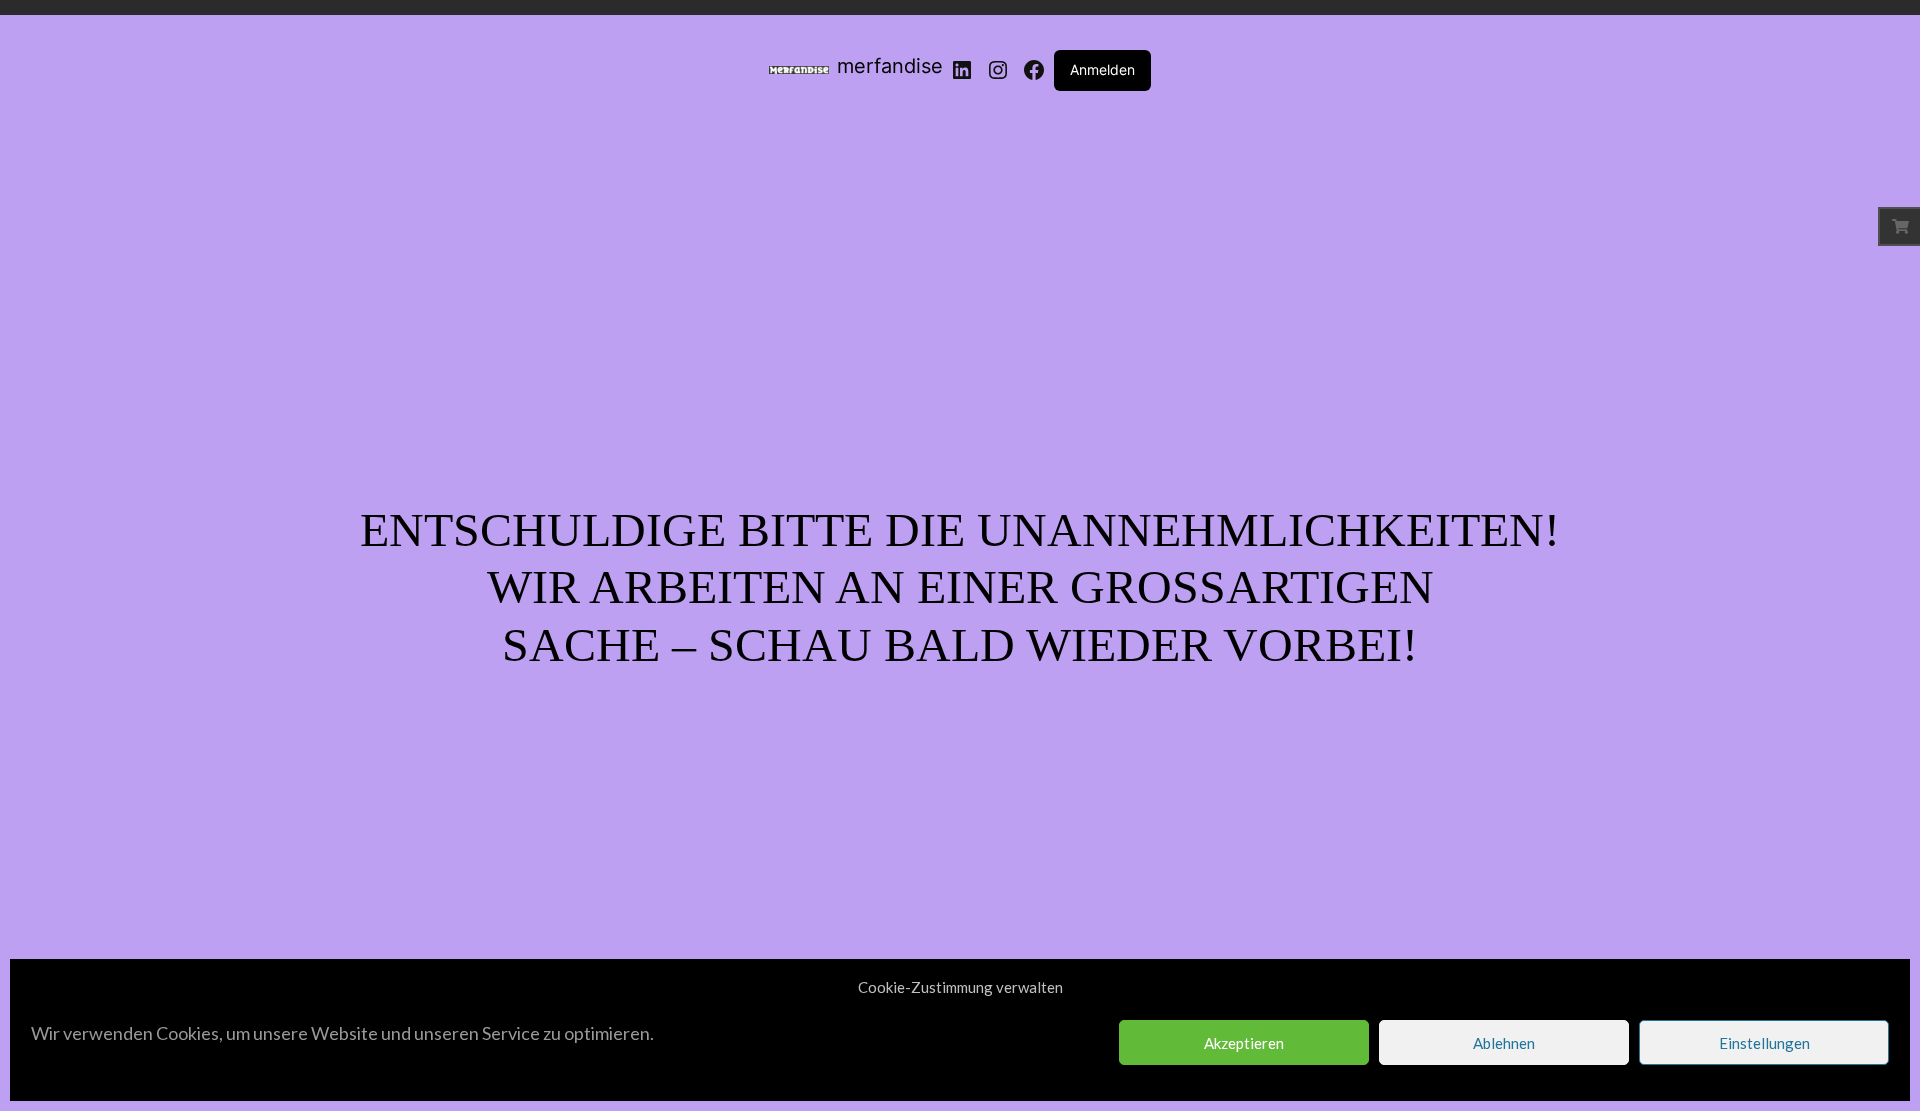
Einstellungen (1764, 1043)
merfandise (890, 66)
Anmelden (1102, 69)
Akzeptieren (1244, 1043)
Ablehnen (1504, 1043)
